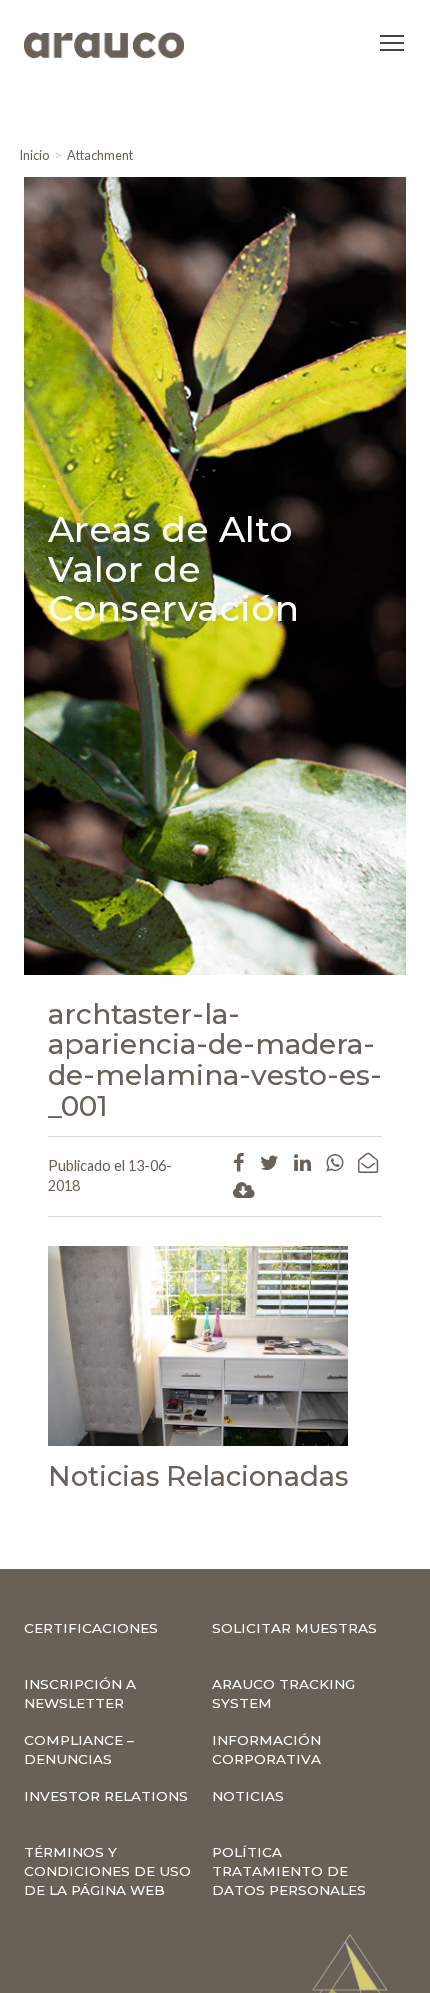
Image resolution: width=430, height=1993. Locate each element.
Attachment (100, 155)
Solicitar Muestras (294, 1628)
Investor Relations (106, 1796)
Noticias (248, 1796)
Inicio (34, 155)
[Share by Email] (368, 1162)
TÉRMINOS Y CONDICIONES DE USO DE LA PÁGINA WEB (107, 1871)
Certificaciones (91, 1628)
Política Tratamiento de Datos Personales (289, 1871)
